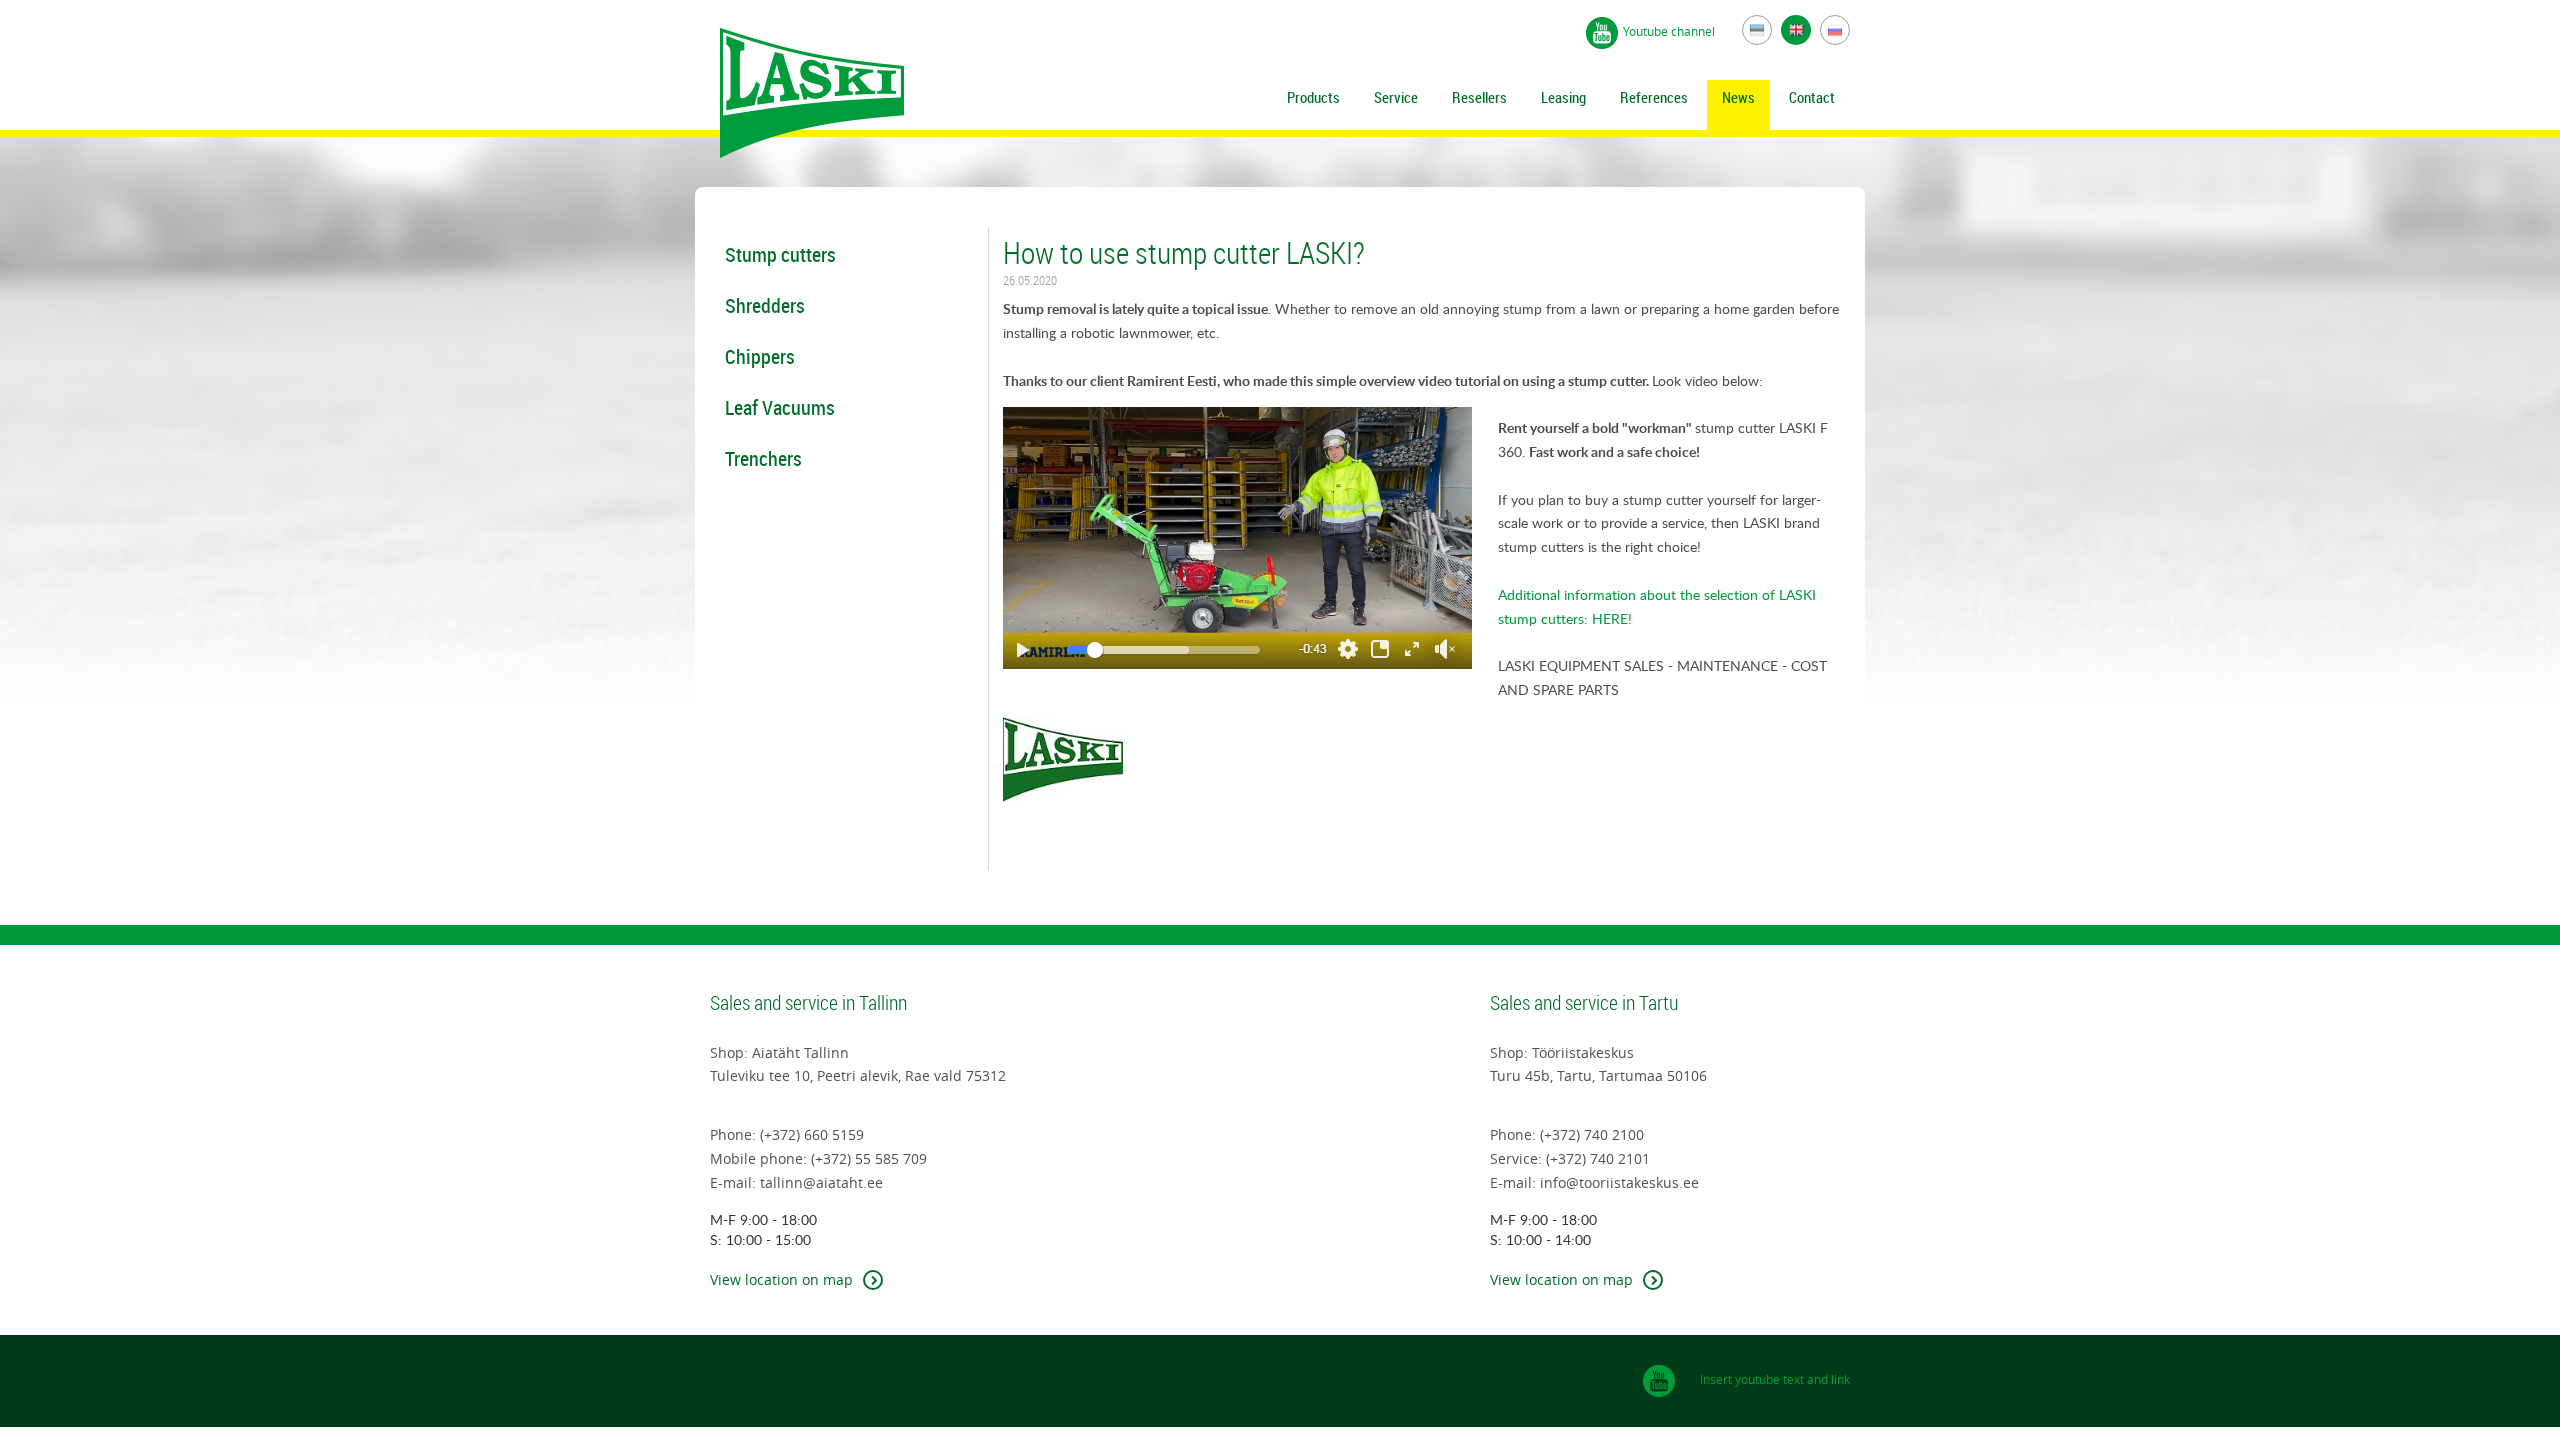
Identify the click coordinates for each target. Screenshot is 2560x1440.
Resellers (1479, 97)
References (1654, 97)
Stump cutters (780, 254)
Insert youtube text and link (1775, 1379)
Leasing (1563, 97)
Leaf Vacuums (780, 407)
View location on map (781, 1279)
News (1738, 97)
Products (1313, 97)
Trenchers (763, 458)
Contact (1812, 97)
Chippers (760, 356)
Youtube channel (1670, 31)
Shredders (765, 305)
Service (1396, 97)
